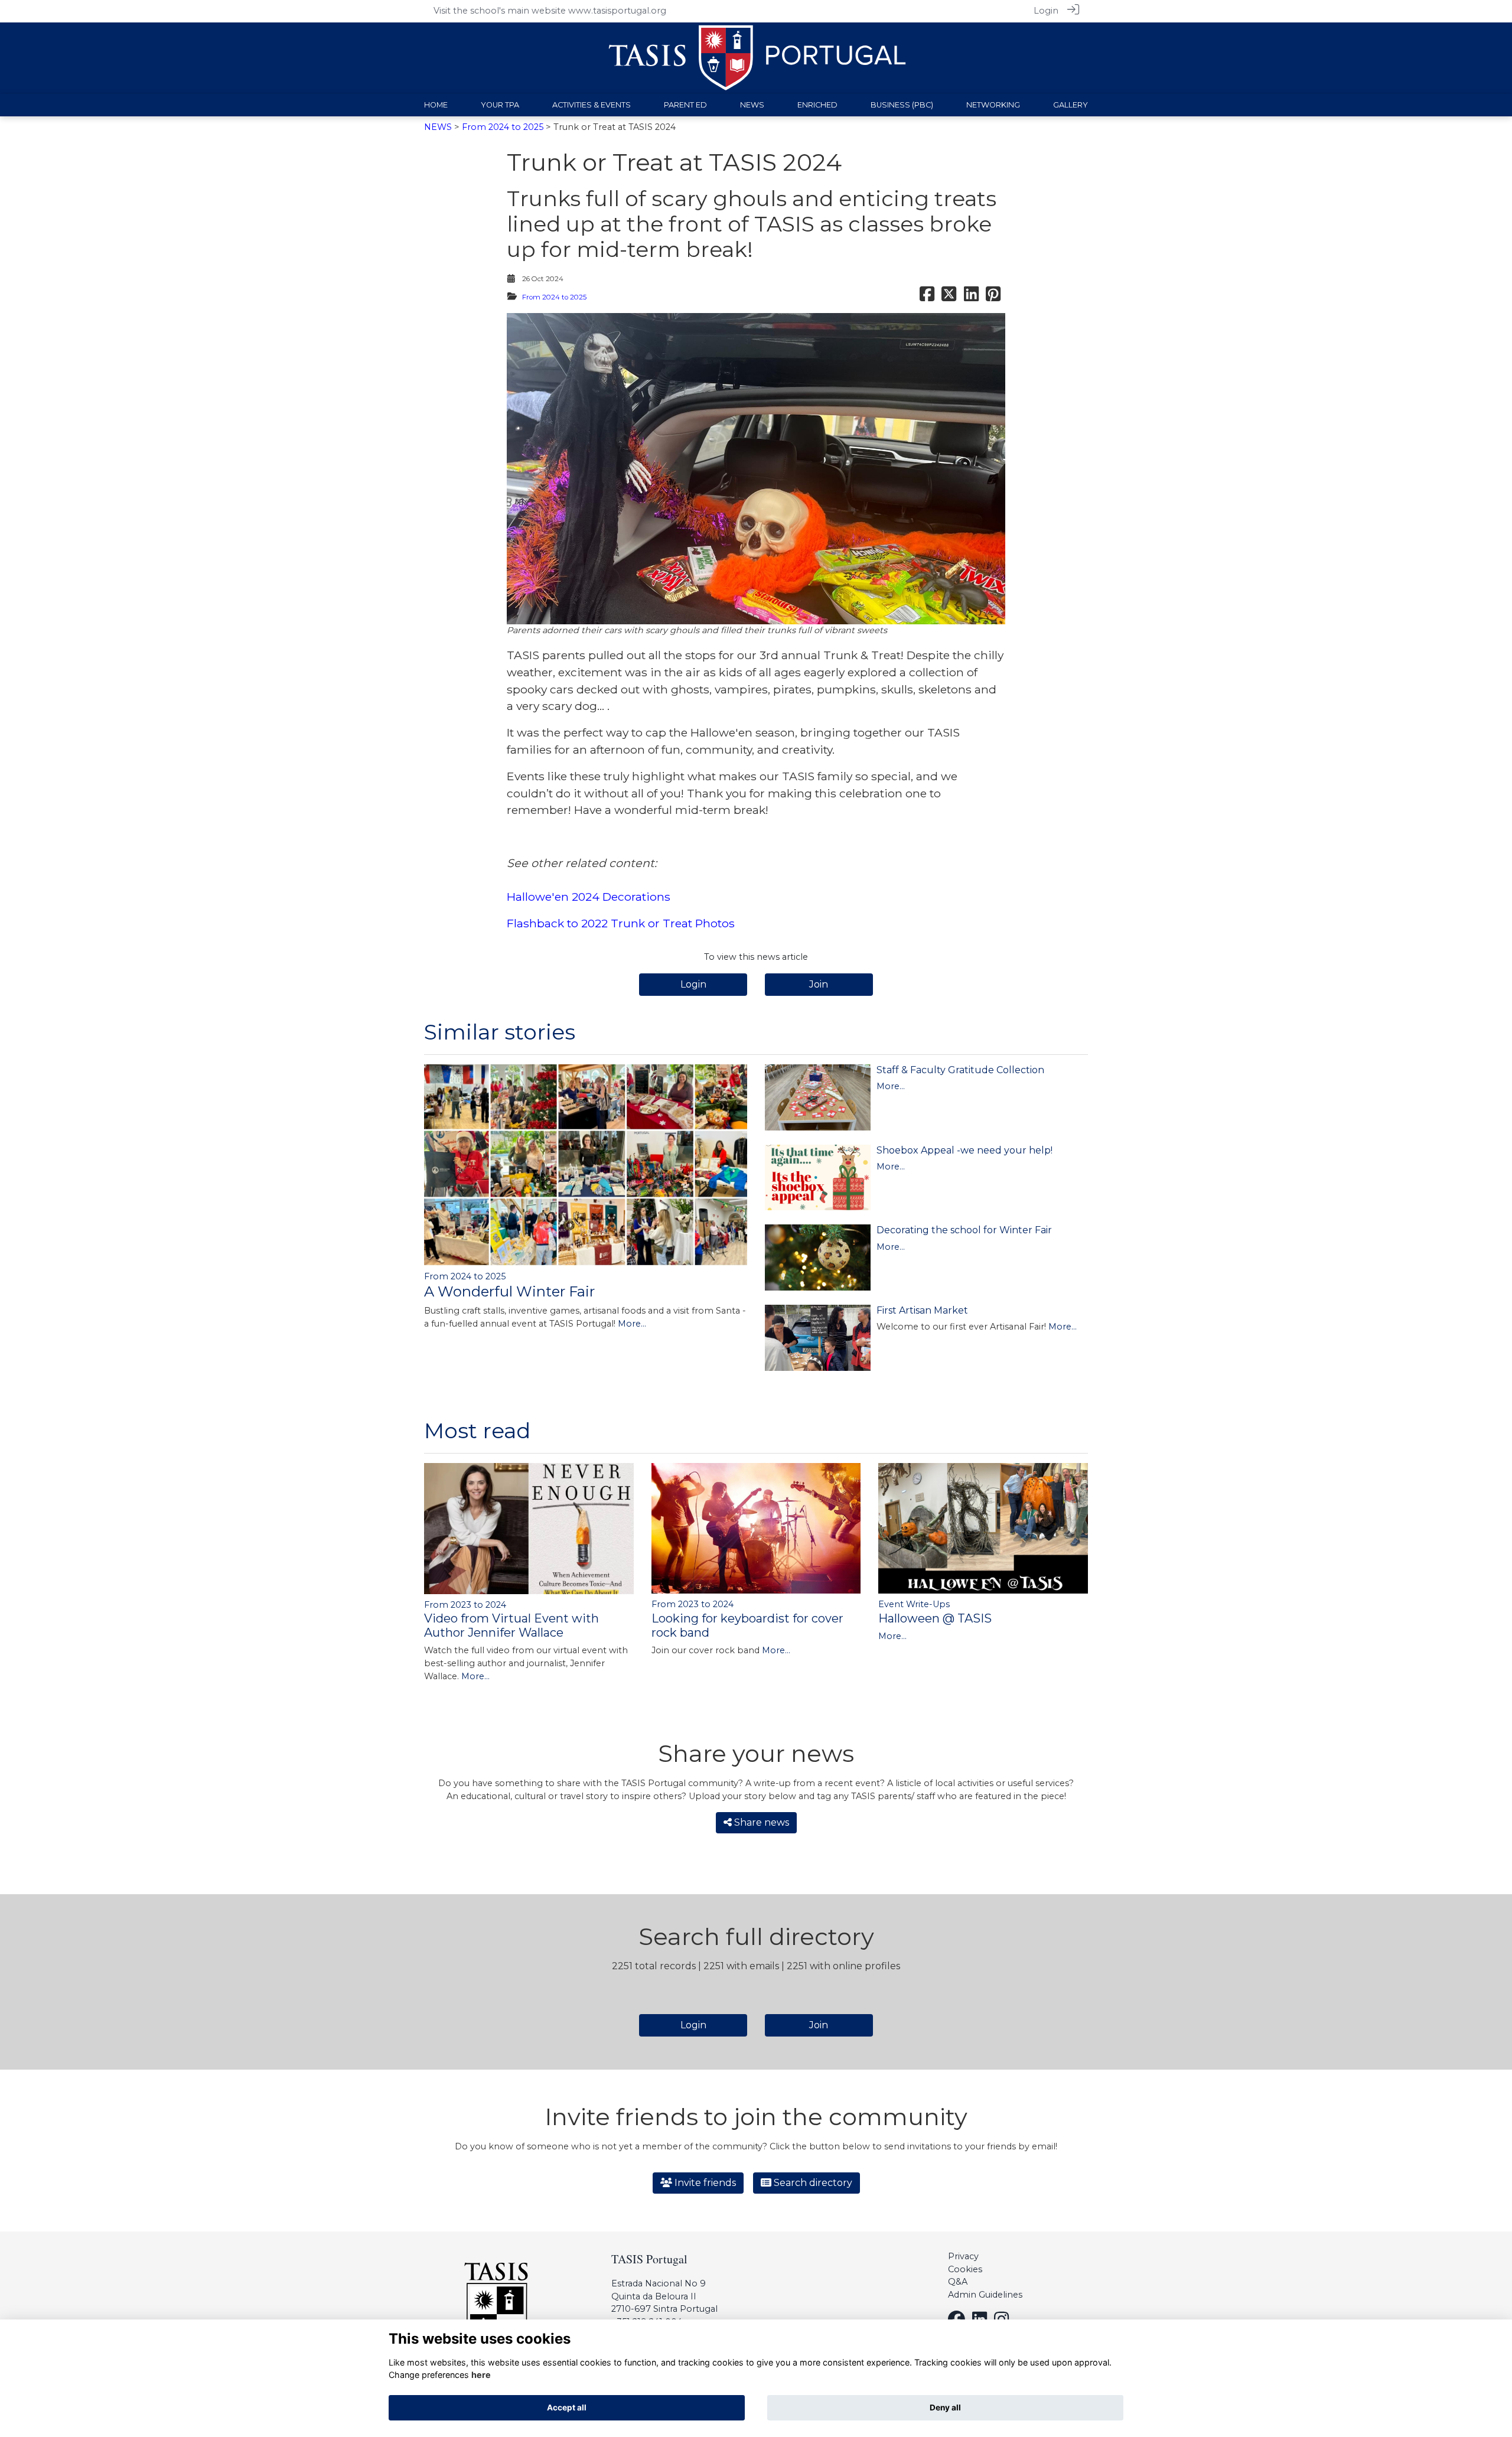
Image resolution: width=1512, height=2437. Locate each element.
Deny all (945, 2407)
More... (632, 1324)
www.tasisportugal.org (617, 11)
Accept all (567, 2407)
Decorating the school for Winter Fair (964, 1230)
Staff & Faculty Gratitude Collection (960, 1070)
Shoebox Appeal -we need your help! (964, 1150)
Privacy (963, 2256)
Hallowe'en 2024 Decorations (589, 897)
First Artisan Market (922, 1310)
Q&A (958, 2282)
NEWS (438, 127)
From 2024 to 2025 (503, 127)
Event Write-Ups (914, 1604)
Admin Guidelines (985, 2295)
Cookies (965, 2269)
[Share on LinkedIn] (971, 297)
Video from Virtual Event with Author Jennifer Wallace (511, 1625)
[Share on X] (949, 297)
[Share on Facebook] (927, 297)
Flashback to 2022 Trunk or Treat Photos (621, 923)
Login (1046, 11)
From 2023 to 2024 (465, 1605)
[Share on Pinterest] (993, 297)
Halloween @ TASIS (935, 1618)
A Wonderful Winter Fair (509, 1291)
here (481, 2375)
